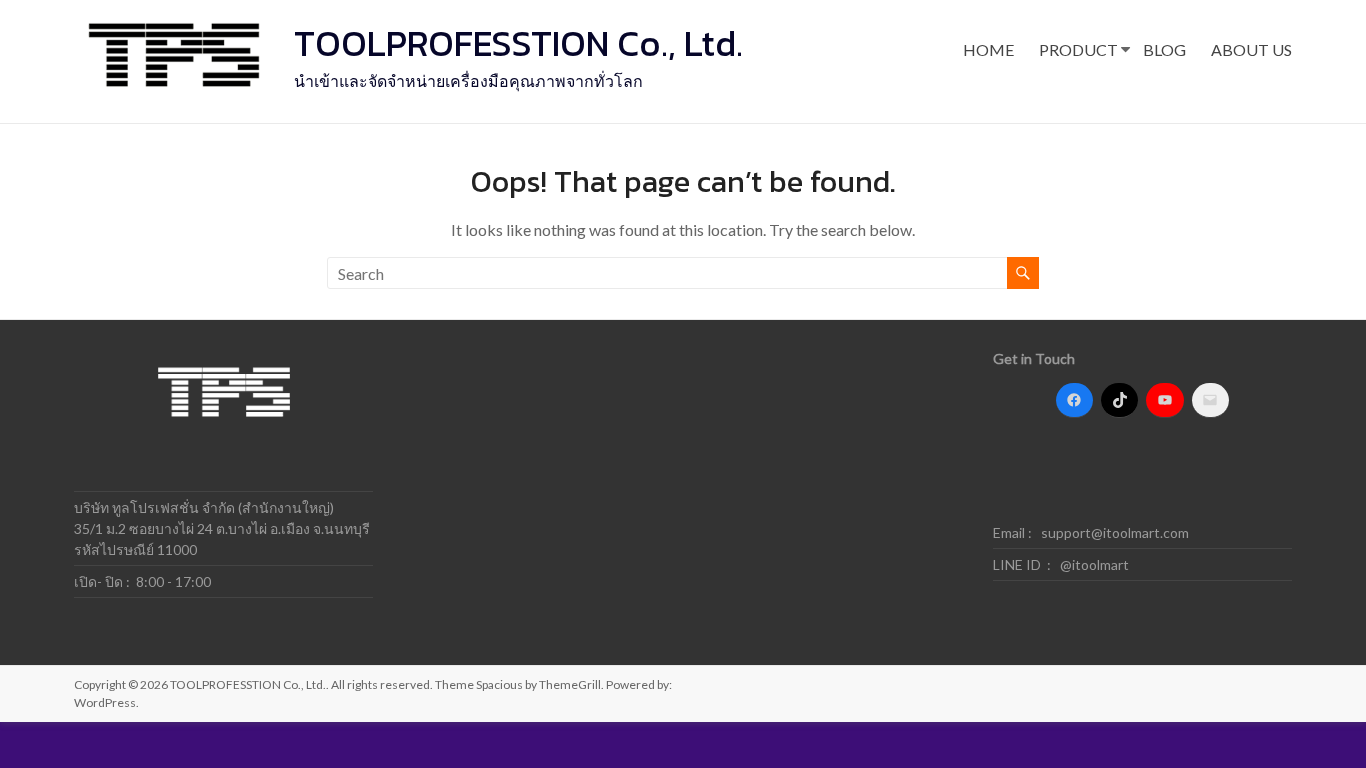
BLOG (1164, 49)
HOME (988, 49)
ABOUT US (1251, 49)
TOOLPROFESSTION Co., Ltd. (518, 43)
